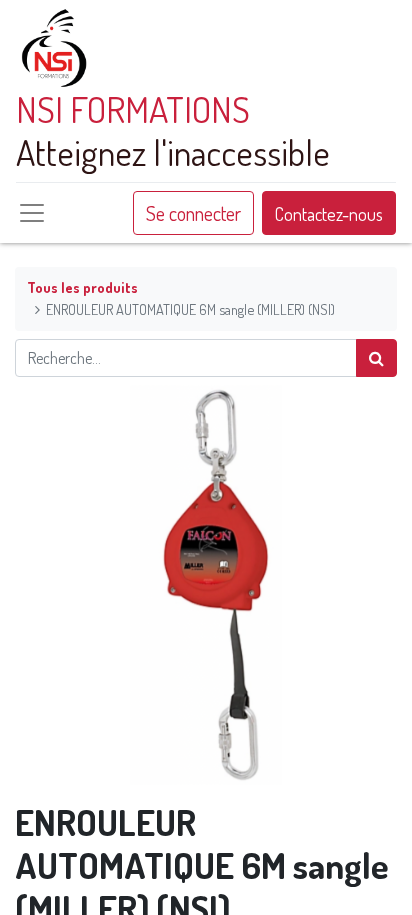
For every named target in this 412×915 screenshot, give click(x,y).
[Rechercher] (376, 358)
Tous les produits (82, 287)
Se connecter (193, 213)
